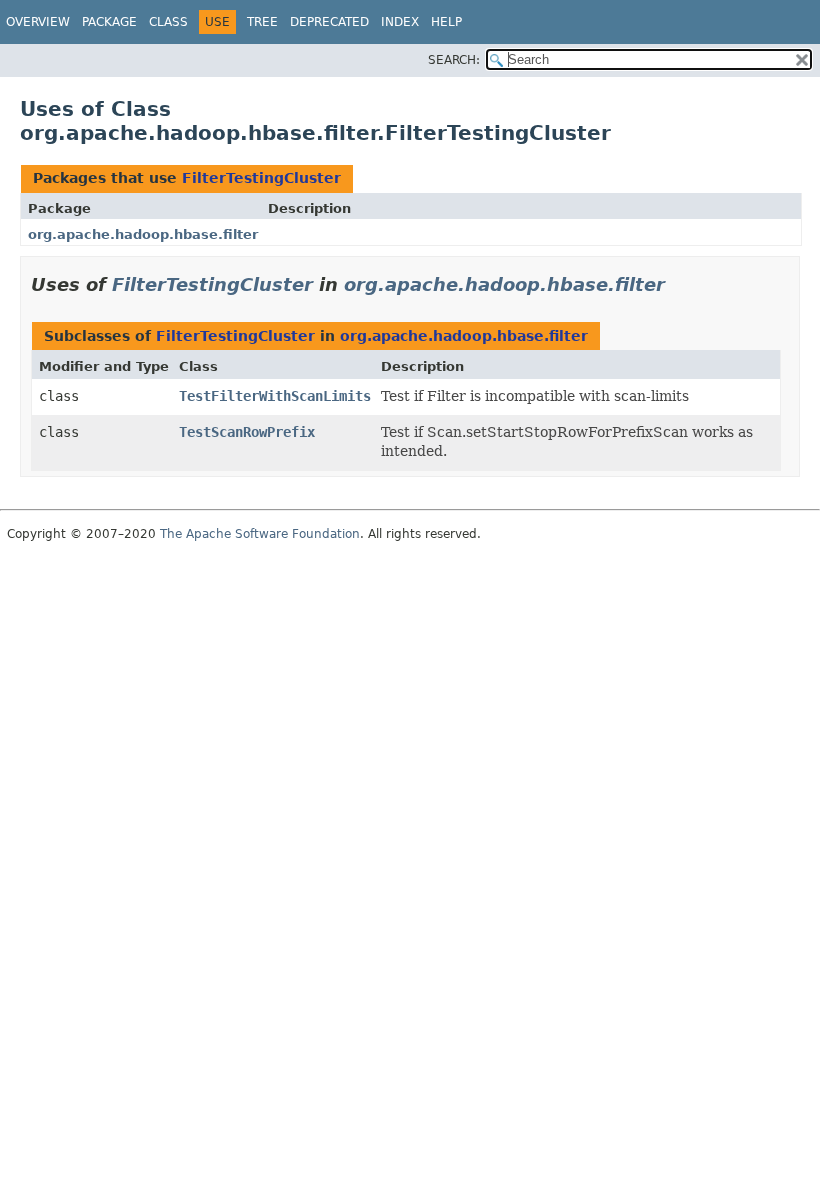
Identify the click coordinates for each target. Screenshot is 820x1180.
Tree (262, 22)
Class (168, 22)
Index (400, 22)
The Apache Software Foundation (260, 534)
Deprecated (329, 22)
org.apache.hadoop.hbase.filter (143, 234)
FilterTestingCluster (261, 178)
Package (109, 22)
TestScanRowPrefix (247, 432)
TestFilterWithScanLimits (275, 396)
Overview (38, 22)
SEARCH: (454, 60)
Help (446, 22)
